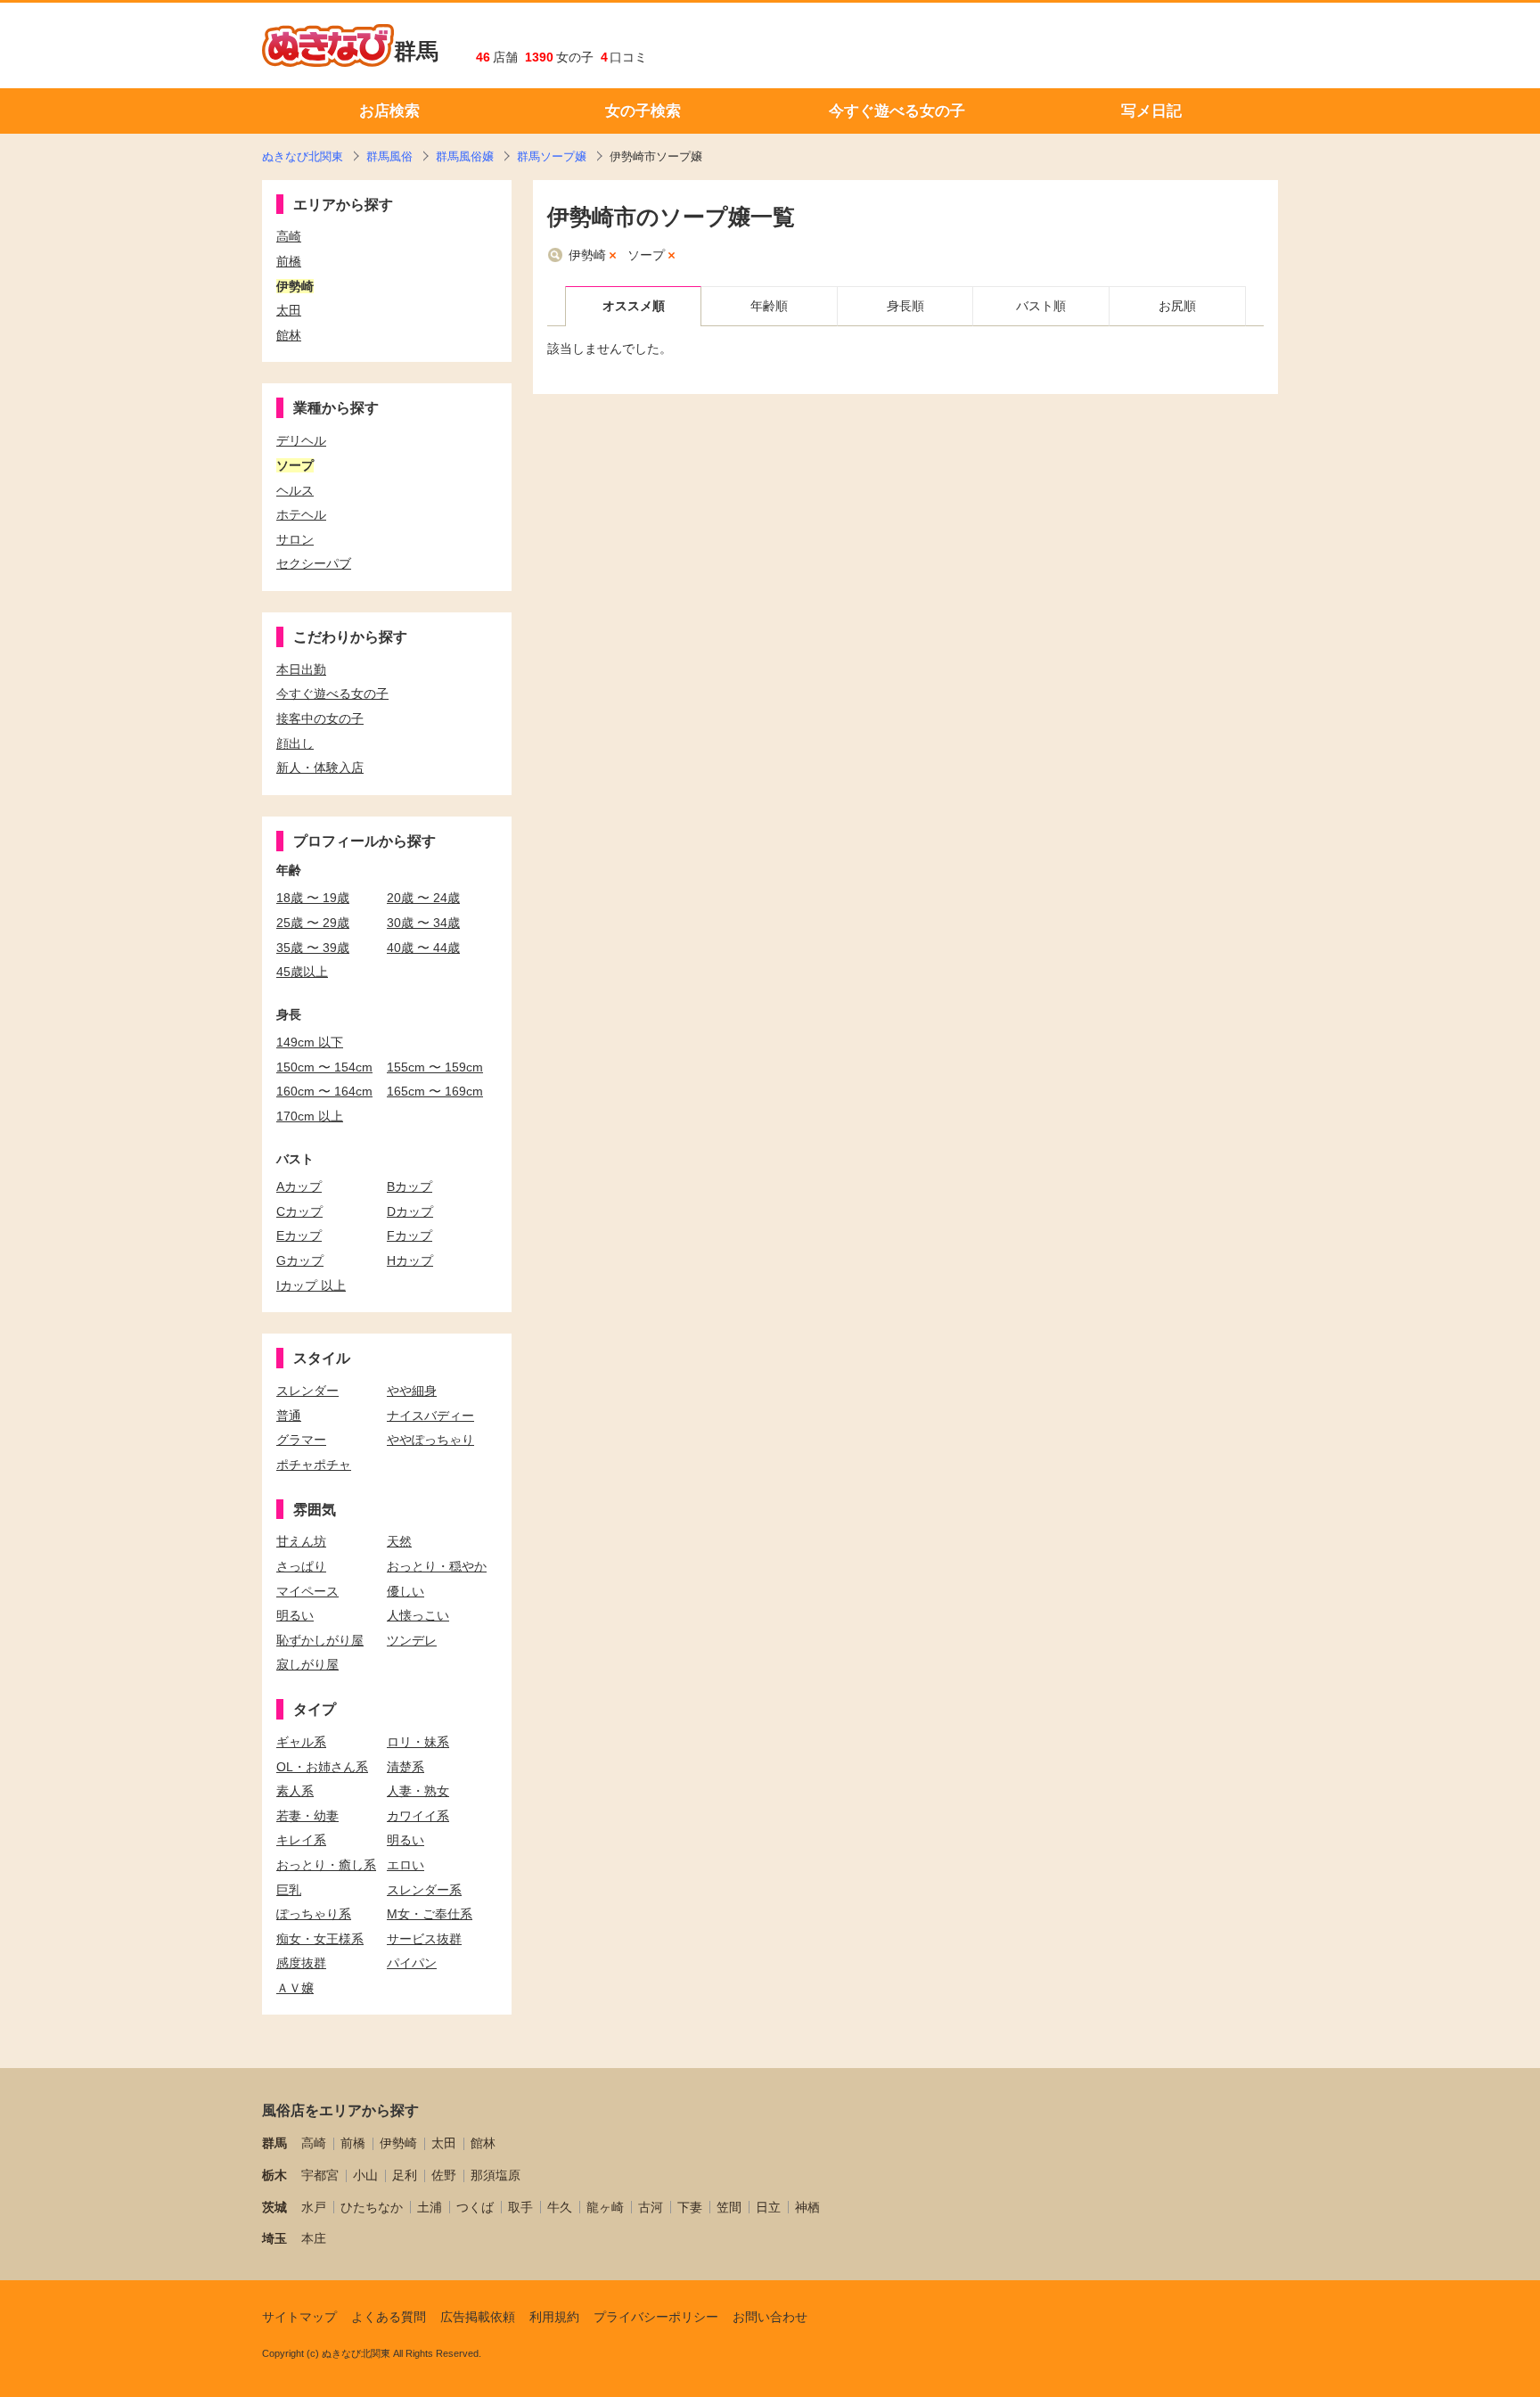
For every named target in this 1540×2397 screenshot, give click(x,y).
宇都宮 (320, 2175)
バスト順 (1041, 306)
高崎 (314, 2143)
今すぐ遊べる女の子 (897, 111)
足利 (405, 2175)
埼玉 (274, 2238)
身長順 (905, 306)
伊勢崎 (587, 255)
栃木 (274, 2175)
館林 (483, 2143)
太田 (444, 2143)
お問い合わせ (770, 2317)
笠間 (729, 2207)
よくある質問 (389, 2317)
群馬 (416, 51)
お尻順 (1177, 306)
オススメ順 (634, 306)
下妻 (690, 2207)
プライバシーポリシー (656, 2317)
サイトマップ (299, 2317)
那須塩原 (496, 2175)
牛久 (560, 2207)
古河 (651, 2207)
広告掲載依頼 (478, 2317)
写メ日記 (1151, 111)
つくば (475, 2207)
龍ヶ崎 (605, 2207)
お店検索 (389, 111)
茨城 (274, 2207)
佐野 (444, 2175)
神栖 (807, 2207)
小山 (365, 2175)
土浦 (430, 2207)
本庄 (314, 2238)
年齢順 (769, 306)
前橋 (353, 2143)
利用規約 (554, 2317)
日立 (768, 2207)
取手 (520, 2207)
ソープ (646, 255)
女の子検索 (643, 111)
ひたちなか (372, 2207)
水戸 (314, 2207)
